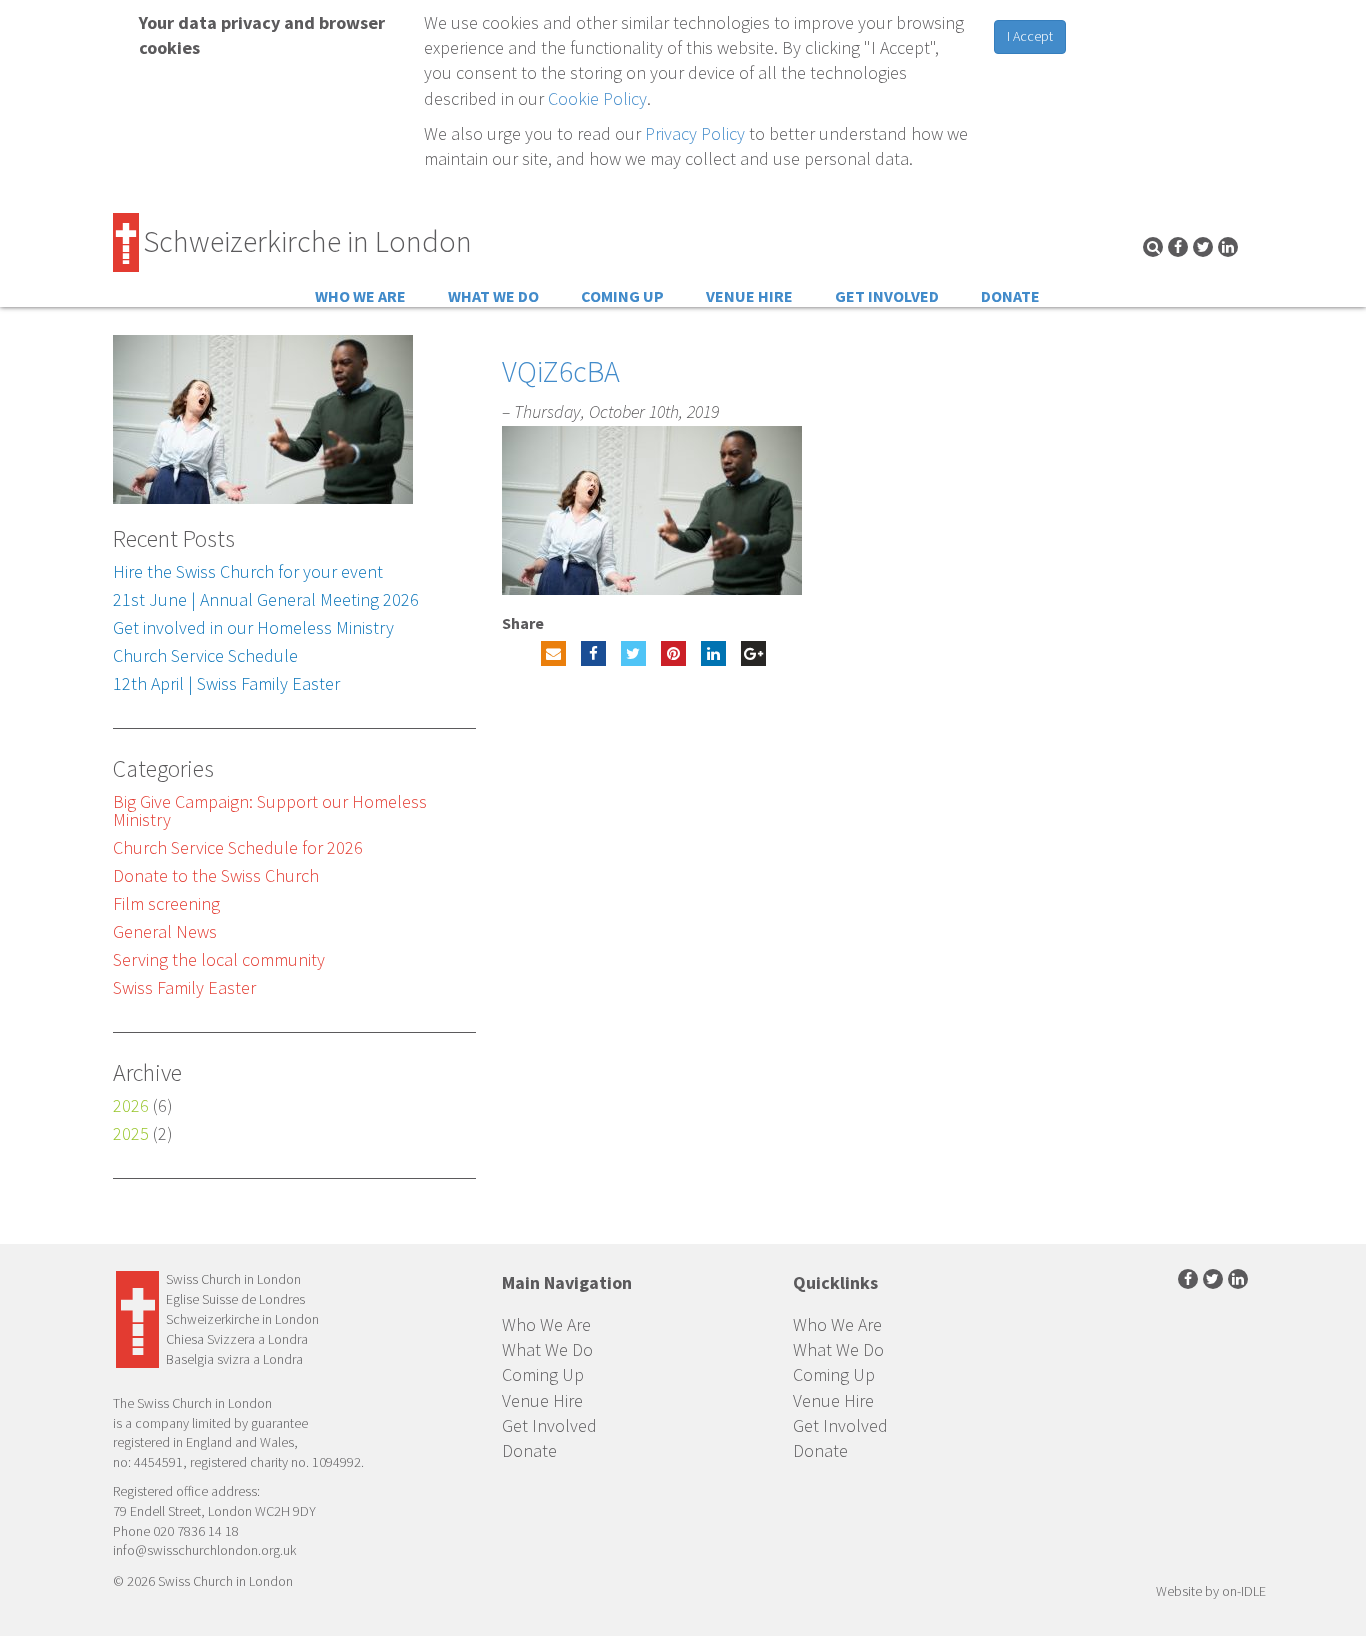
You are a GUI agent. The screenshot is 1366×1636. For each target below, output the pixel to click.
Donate (1010, 296)
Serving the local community (219, 959)
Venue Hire (749, 296)
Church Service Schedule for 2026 (238, 847)
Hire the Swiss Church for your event (248, 571)
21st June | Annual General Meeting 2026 (266, 599)
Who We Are (360, 296)
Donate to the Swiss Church (216, 875)
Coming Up (622, 296)
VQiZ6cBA (561, 371)
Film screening (166, 903)
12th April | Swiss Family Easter (226, 683)
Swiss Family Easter (184, 987)
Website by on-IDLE (1211, 1591)
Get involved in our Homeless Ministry (253, 627)
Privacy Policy (695, 133)
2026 (131, 1105)
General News (165, 931)
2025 (131, 1133)
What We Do (493, 296)
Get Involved (887, 296)
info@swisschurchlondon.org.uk (204, 1550)
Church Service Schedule (205, 655)
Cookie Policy (597, 98)
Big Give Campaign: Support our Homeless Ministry (270, 810)
